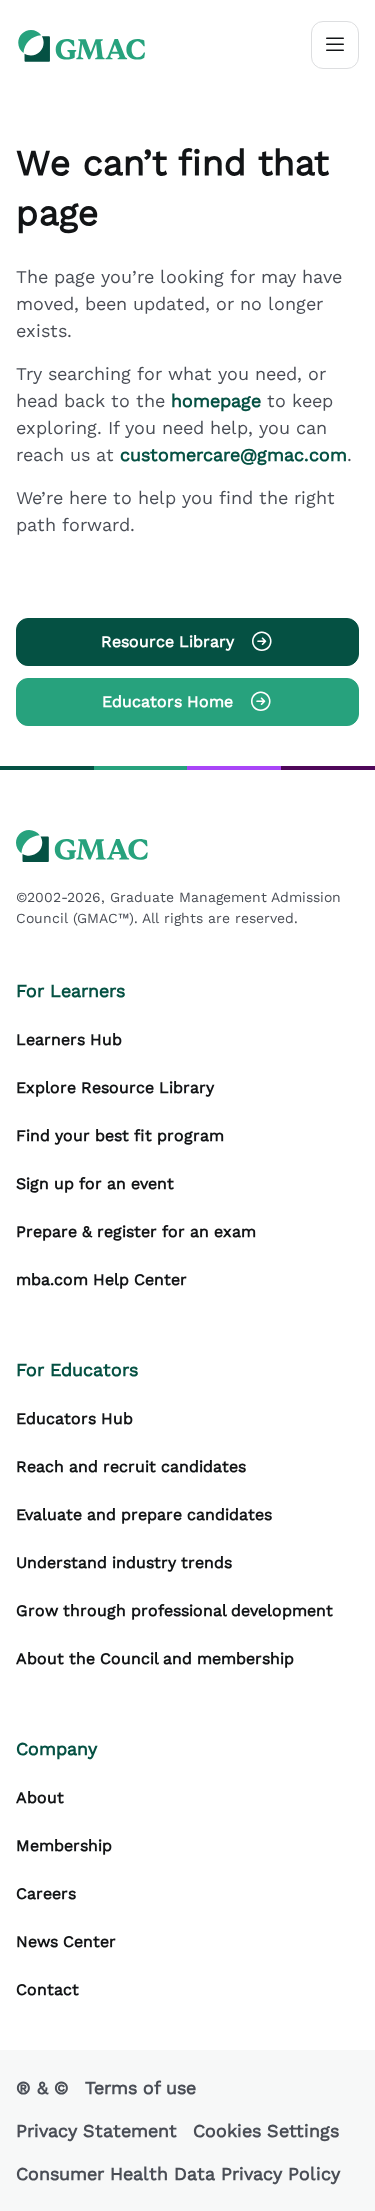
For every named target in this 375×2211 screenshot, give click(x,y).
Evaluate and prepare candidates (144, 1514)
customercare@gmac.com (233, 454)
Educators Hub (74, 1418)
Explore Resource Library (115, 1087)
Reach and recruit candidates (131, 1466)
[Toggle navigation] (335, 45)
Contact (47, 1989)
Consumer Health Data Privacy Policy (178, 2173)
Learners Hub (69, 1039)
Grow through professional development (174, 1610)
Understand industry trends (124, 1562)
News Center (66, 1941)
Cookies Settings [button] (266, 2130)
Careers (46, 1893)
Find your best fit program (120, 1135)
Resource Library (167, 641)
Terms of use (140, 2087)
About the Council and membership (155, 1658)
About (40, 1797)
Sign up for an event (95, 1183)
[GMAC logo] (82, 45)
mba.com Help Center (101, 1279)
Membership (64, 1845)
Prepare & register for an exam (136, 1231)
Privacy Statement (96, 2130)
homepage (219, 400)
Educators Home (167, 701)
